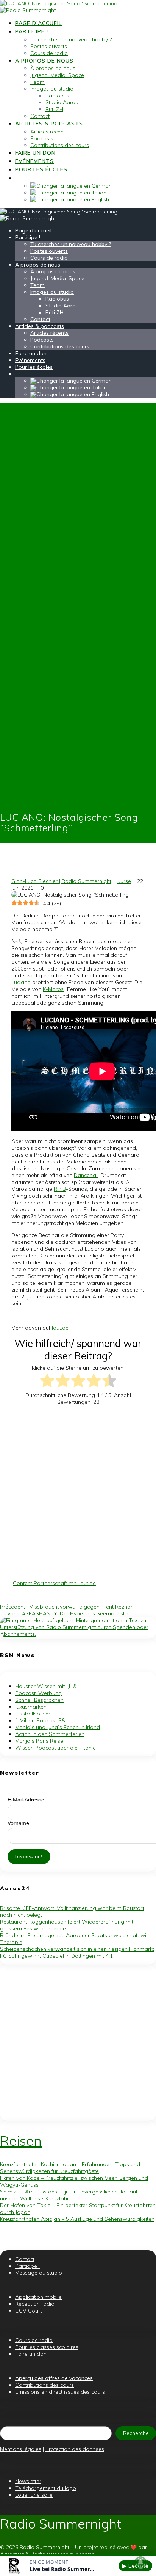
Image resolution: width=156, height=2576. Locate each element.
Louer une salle (34, 2495)
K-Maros (53, 989)
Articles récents (49, 132)
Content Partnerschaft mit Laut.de (54, 1583)
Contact (40, 116)
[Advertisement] (78, 1493)
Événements (34, 161)
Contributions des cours (60, 145)
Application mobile (38, 2297)
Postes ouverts (49, 46)
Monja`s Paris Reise (39, 1741)
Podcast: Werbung (38, 1693)
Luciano (21, 982)
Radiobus (57, 96)
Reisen (21, 2141)
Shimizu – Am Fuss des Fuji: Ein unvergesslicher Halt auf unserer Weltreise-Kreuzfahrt (69, 2195)
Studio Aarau (62, 102)
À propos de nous (44, 61)
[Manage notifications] (140, 2562)
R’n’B (60, 1189)
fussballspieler (33, 1714)
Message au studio (39, 2273)
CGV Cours (30, 2311)
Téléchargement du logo (46, 2488)
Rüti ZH (54, 109)
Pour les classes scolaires (47, 2347)
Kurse (124, 881)
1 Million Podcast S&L (42, 1720)
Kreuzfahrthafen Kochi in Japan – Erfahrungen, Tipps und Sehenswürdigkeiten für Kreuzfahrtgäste (70, 2168)
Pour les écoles (41, 169)
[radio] (47, 1381)
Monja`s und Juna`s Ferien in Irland (58, 1727)
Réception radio (35, 2304)
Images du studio (52, 89)
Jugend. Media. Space (57, 75)
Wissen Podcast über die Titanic (55, 1748)
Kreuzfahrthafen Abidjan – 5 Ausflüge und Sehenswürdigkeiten (77, 2219)
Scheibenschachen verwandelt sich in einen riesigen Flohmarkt (77, 1949)
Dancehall (86, 1175)
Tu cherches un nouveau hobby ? (71, 39)
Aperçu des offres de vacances (54, 2378)
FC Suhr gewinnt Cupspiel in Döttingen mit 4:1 (56, 1956)
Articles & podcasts (49, 124)
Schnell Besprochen (39, 1700)
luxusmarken (31, 1707)
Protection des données (75, 2449)
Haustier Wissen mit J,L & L (48, 1686)
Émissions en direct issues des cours (60, 2392)
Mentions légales (21, 2449)
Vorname (18, 1823)
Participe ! (32, 31)
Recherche (136, 2433)
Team (37, 82)
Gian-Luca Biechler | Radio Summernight (61, 881)
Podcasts (42, 138)
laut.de (60, 1328)
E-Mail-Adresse (26, 1800)
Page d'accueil (38, 23)
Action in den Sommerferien (50, 1734)
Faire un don (35, 153)
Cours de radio (49, 53)
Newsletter (28, 2481)
